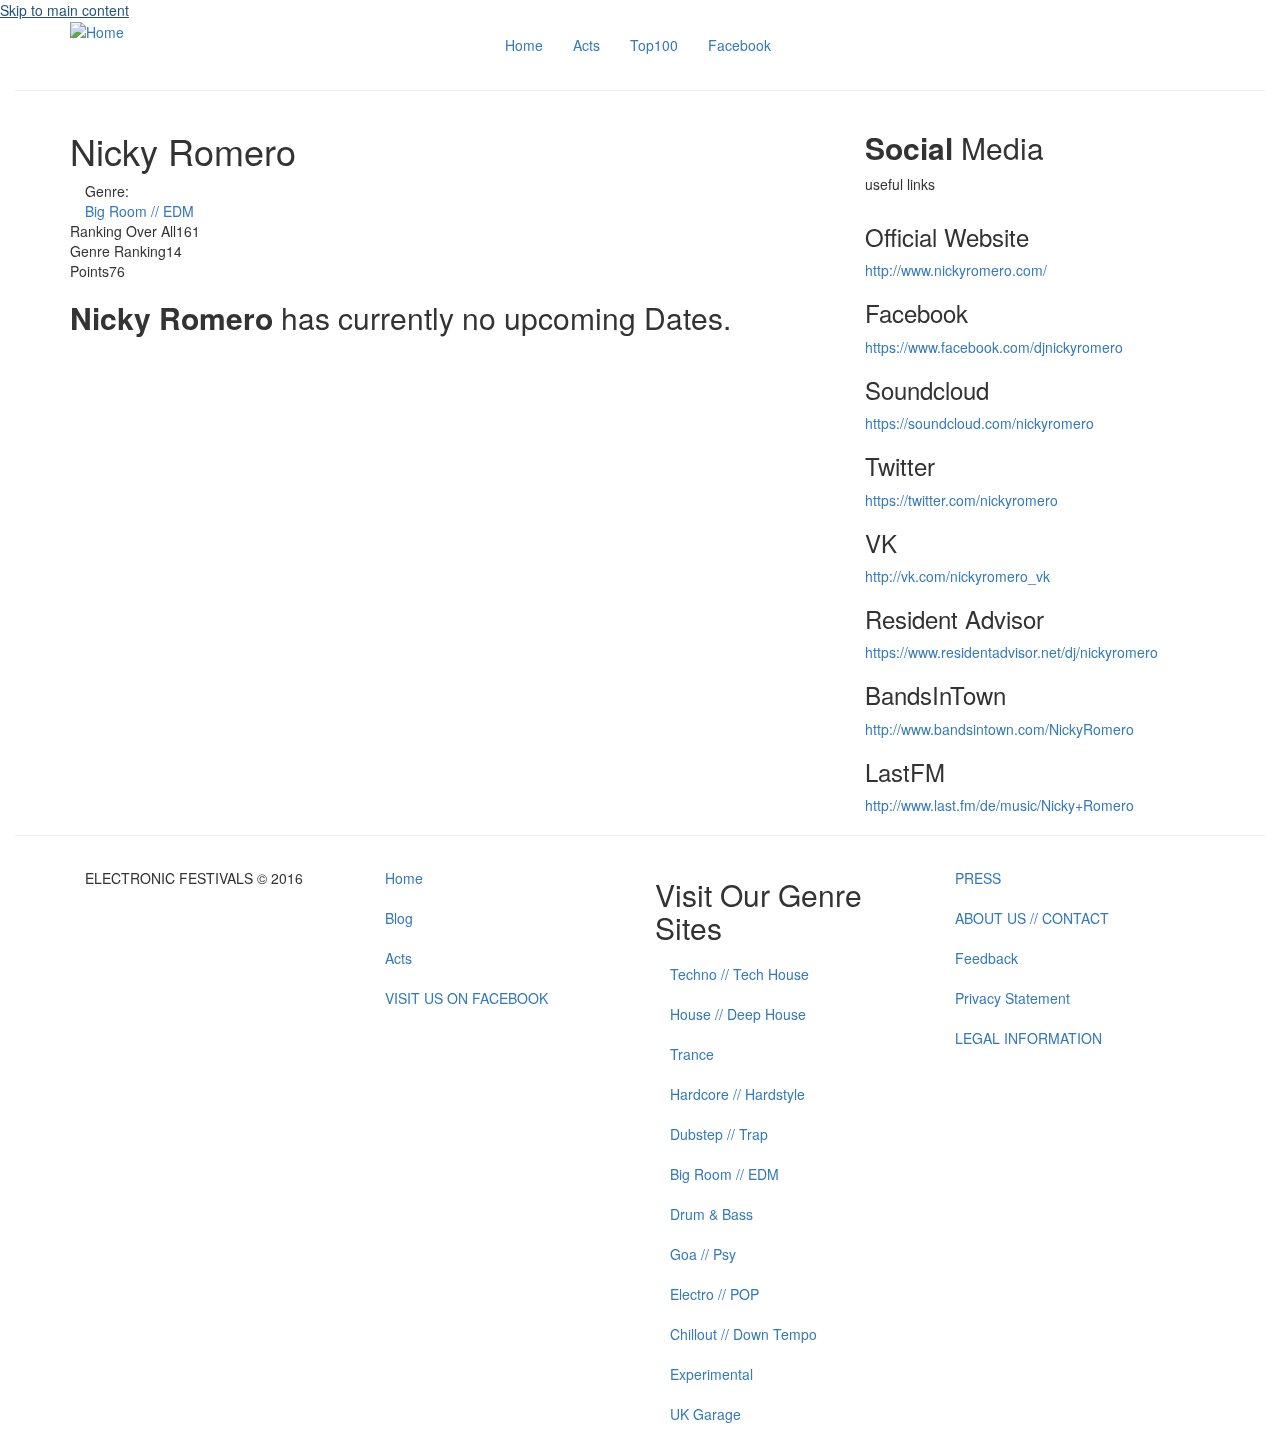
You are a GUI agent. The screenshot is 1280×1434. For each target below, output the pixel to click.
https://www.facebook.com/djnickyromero (994, 347)
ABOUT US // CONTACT (1032, 918)
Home (524, 45)
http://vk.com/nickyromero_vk (957, 576)
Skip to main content (64, 10)
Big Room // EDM (139, 211)
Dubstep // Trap (719, 1134)
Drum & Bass (711, 1214)
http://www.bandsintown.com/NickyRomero (999, 729)
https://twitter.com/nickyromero (961, 500)
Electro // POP (714, 1294)
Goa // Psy (703, 1254)
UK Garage (705, 1414)
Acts (586, 45)
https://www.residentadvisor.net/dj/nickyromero (1011, 652)
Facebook (739, 45)
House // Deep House (738, 1014)
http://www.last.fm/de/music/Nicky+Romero (999, 805)
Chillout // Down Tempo (743, 1334)
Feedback (986, 958)
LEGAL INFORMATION (1028, 1038)
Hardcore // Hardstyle (737, 1094)
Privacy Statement (1012, 998)
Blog (399, 918)
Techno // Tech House (739, 974)
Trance (692, 1054)
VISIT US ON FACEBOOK (466, 998)
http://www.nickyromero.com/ (956, 270)
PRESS (978, 878)
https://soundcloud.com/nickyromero (979, 423)
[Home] (97, 30)
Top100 (654, 45)
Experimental (711, 1374)
